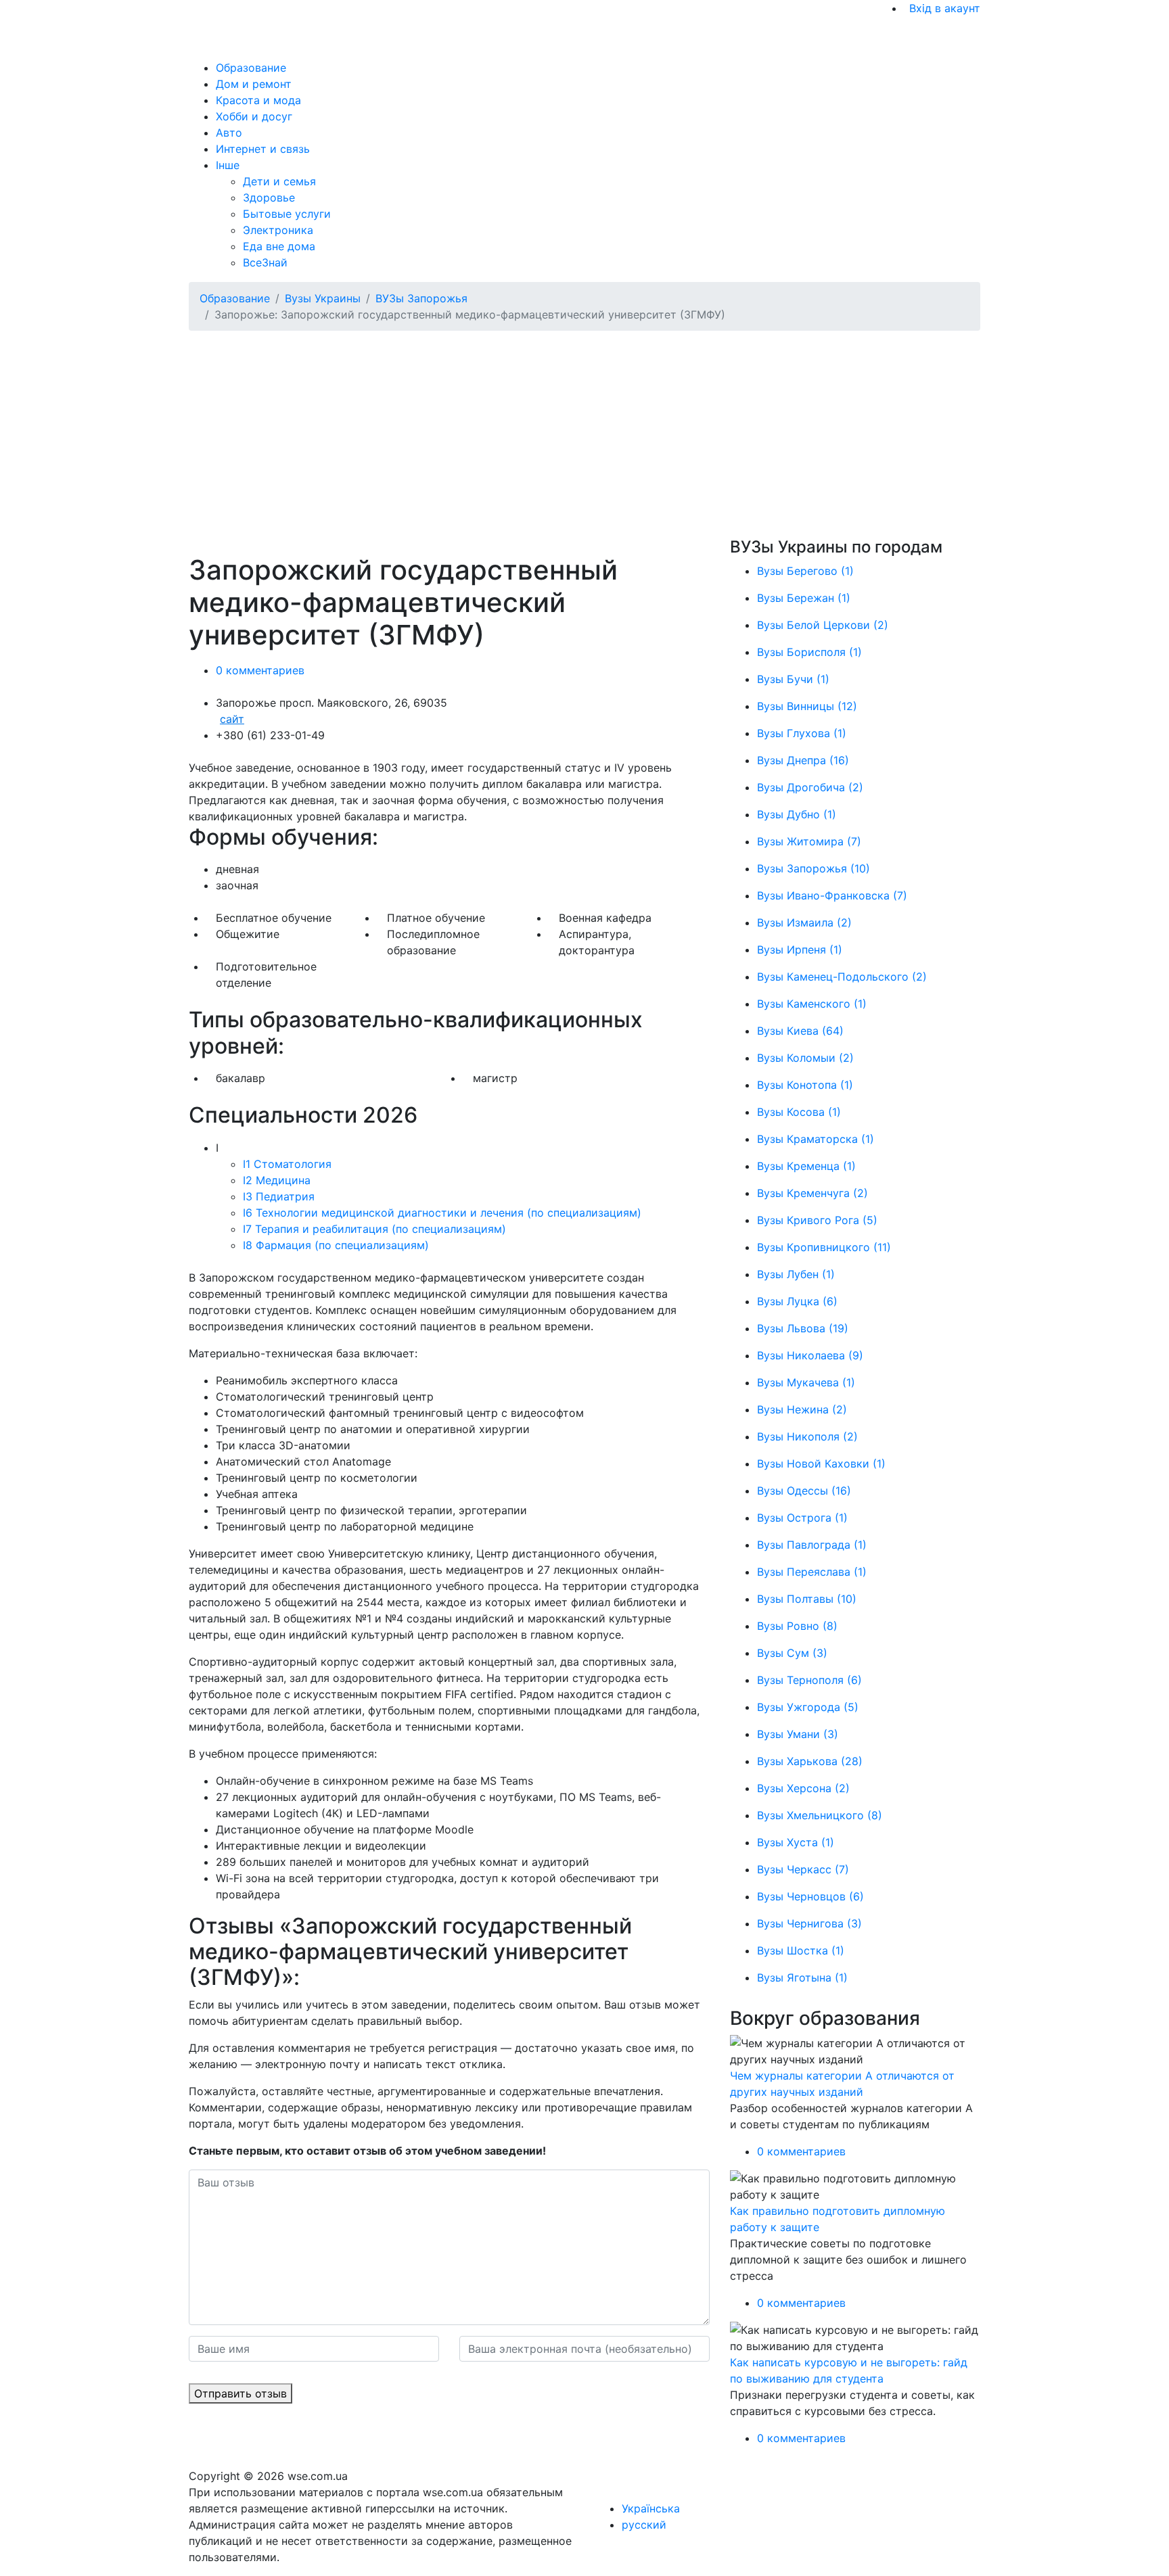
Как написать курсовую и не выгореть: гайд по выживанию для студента (849, 2370)
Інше (228, 165)
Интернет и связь (263, 149)
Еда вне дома (279, 246)
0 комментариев (260, 670)
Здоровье (269, 197)
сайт (232, 719)
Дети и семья (279, 181)
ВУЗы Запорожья (421, 298)
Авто (229, 133)
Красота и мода (258, 100)
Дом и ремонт (254, 84)
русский (644, 2525)
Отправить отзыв (240, 2393)
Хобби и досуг (254, 116)
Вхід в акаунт (945, 8)
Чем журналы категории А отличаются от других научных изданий (842, 2084)
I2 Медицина (277, 1180)
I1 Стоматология (287, 1164)
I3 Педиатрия (279, 1196)
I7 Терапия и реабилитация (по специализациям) (374, 1229)
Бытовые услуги (287, 214)
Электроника (278, 230)
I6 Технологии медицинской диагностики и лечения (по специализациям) (442, 1213)
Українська (651, 2508)
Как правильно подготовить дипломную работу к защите (838, 2219)
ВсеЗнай (265, 262)
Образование (251, 68)
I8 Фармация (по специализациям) (336, 1245)
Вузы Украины (323, 298)
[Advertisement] (595, 436)
